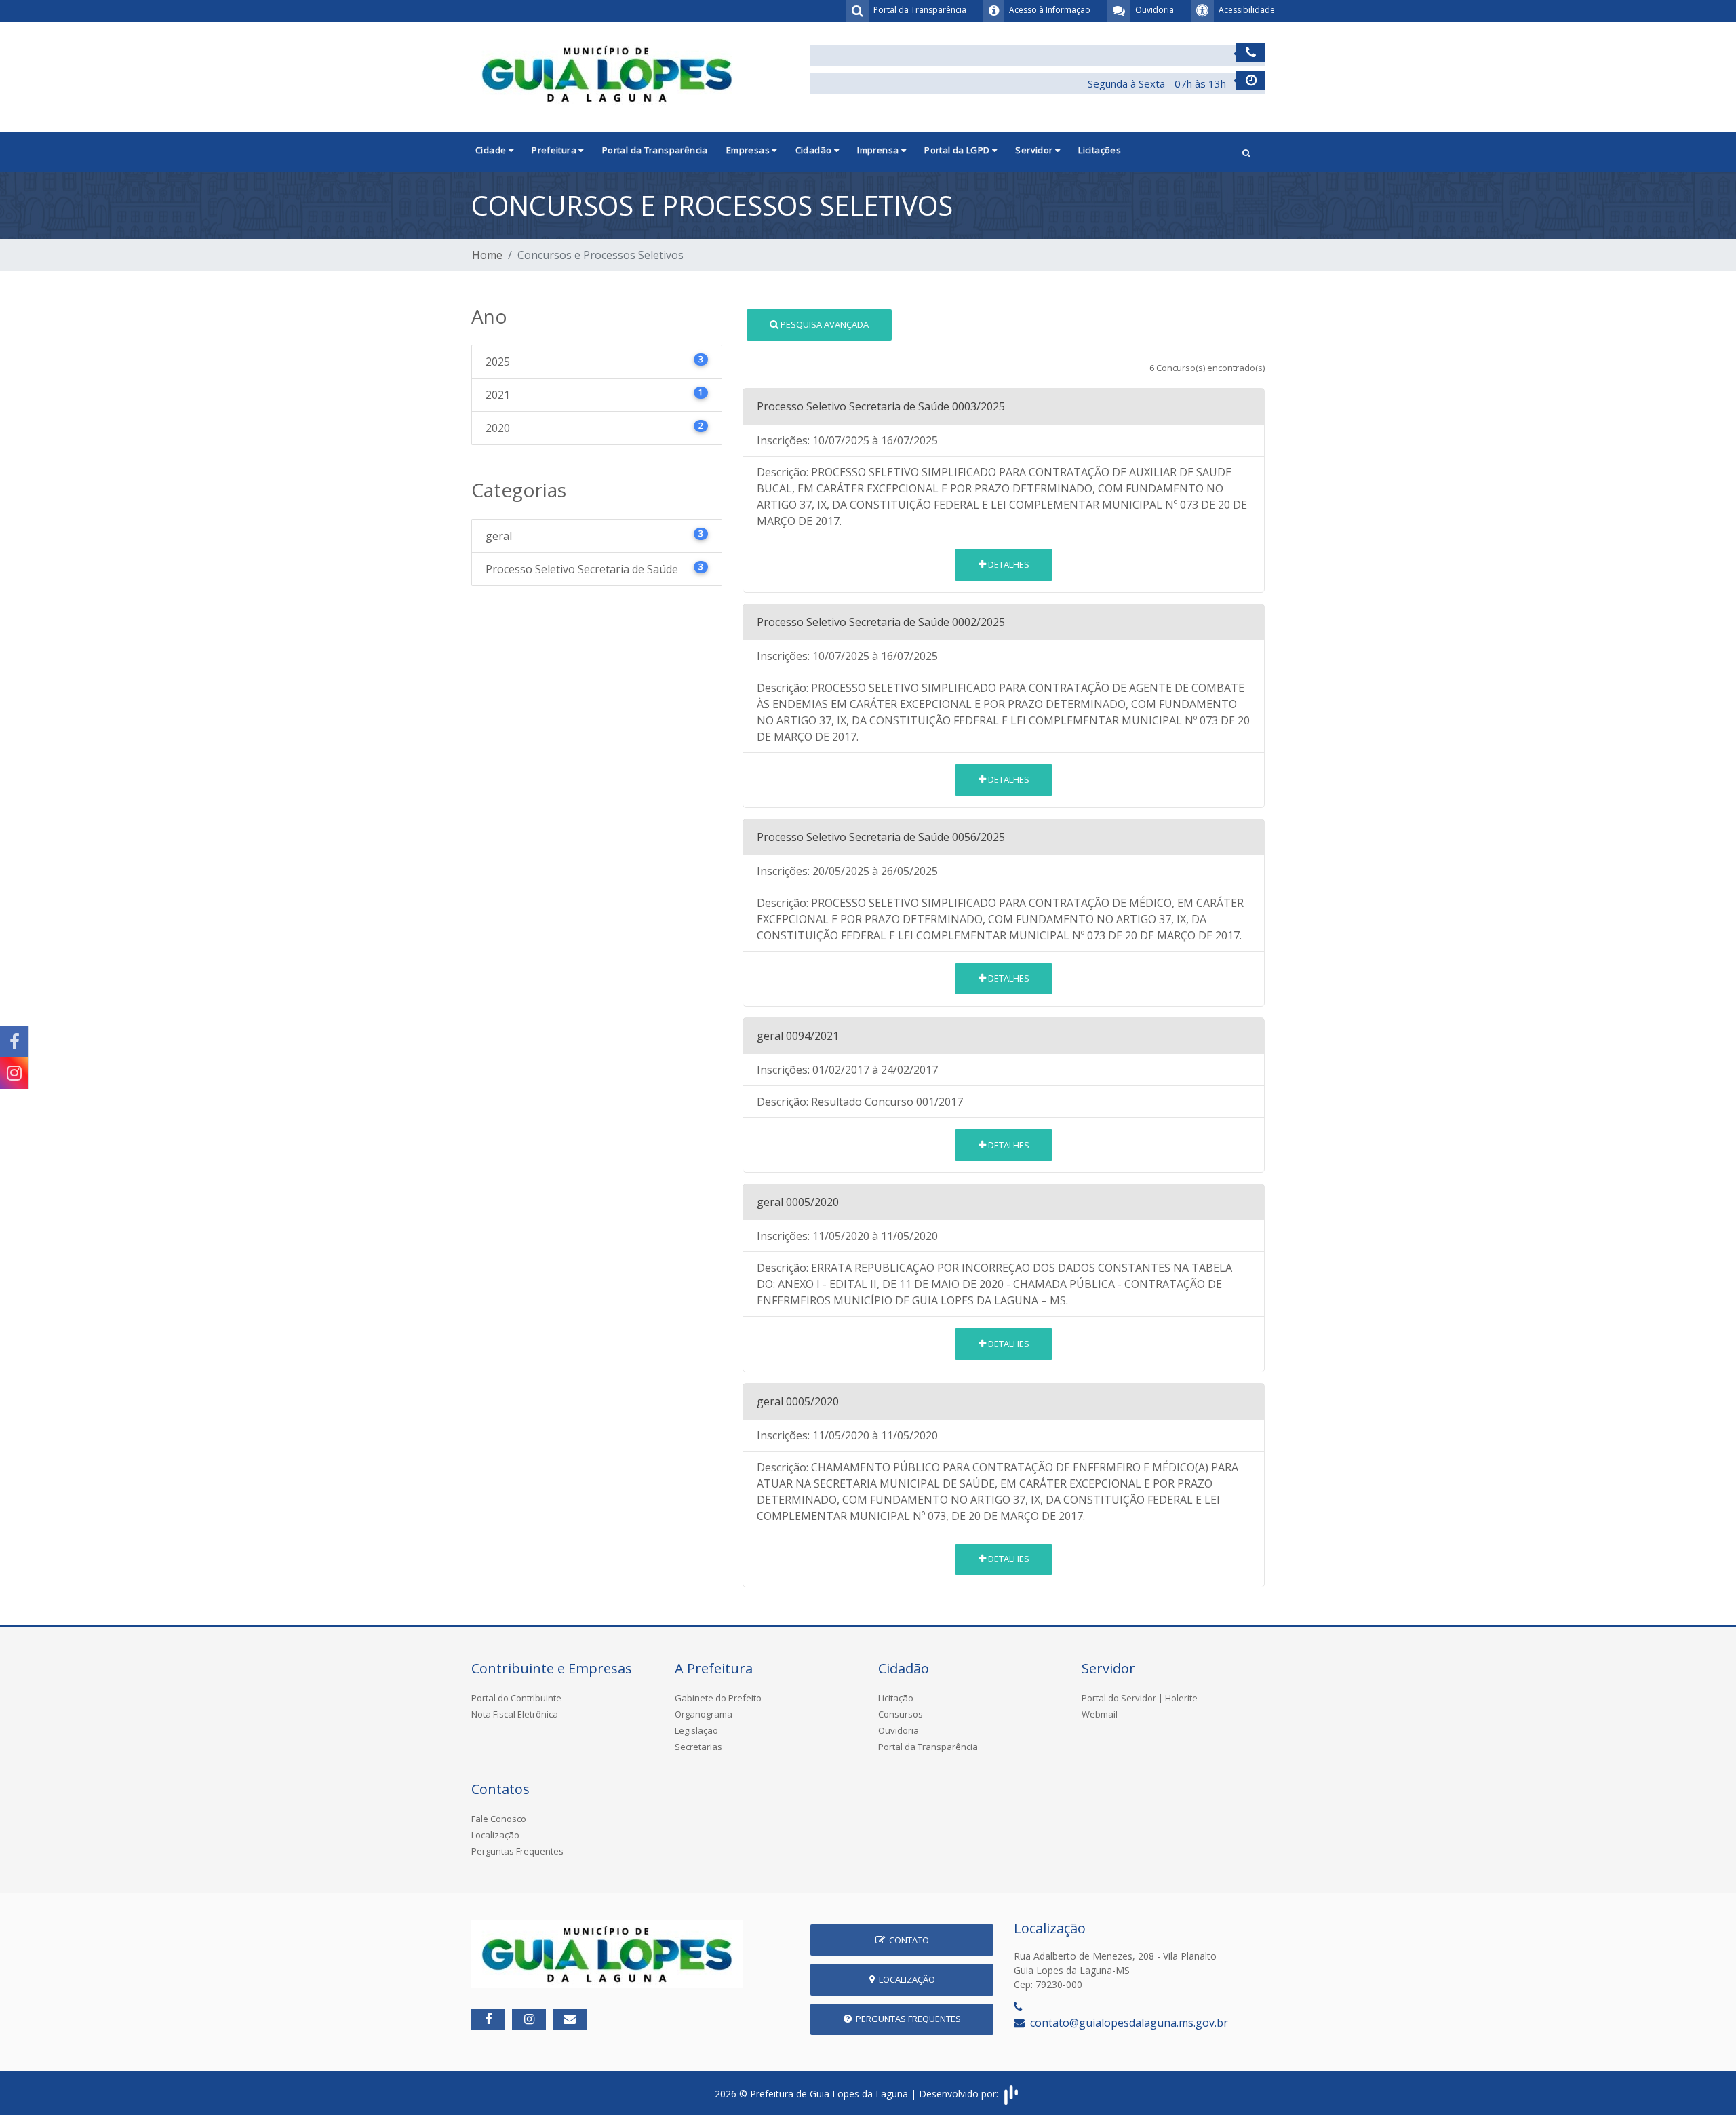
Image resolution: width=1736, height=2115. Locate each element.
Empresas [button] (749, 150)
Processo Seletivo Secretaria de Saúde (594, 569)
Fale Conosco (499, 1819)
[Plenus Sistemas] (1011, 2094)
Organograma (704, 1714)
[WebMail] (570, 2019)
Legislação (696, 1730)
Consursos (901, 1714)
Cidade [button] (492, 150)
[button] (1246, 152)
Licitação (896, 1698)
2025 (594, 361)
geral (594, 536)
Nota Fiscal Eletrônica (515, 1714)
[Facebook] (14, 1042)
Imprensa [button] (879, 150)
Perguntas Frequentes (517, 1851)
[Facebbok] (488, 2019)
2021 (594, 394)
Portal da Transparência (655, 150)
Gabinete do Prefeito (718, 1698)
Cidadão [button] (815, 150)
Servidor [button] (1035, 150)
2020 (594, 428)
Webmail (1100, 1714)
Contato (907, 1940)
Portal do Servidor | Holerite (1140, 1698)
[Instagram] (14, 1073)
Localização (495, 1835)
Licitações (1100, 150)
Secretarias (698, 1747)
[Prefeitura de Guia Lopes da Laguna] (607, 73)
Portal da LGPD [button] (958, 150)
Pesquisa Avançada (824, 324)
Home (487, 255)
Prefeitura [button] (555, 150)
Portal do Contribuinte (516, 1698)
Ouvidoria (899, 1730)
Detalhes (1008, 564)
